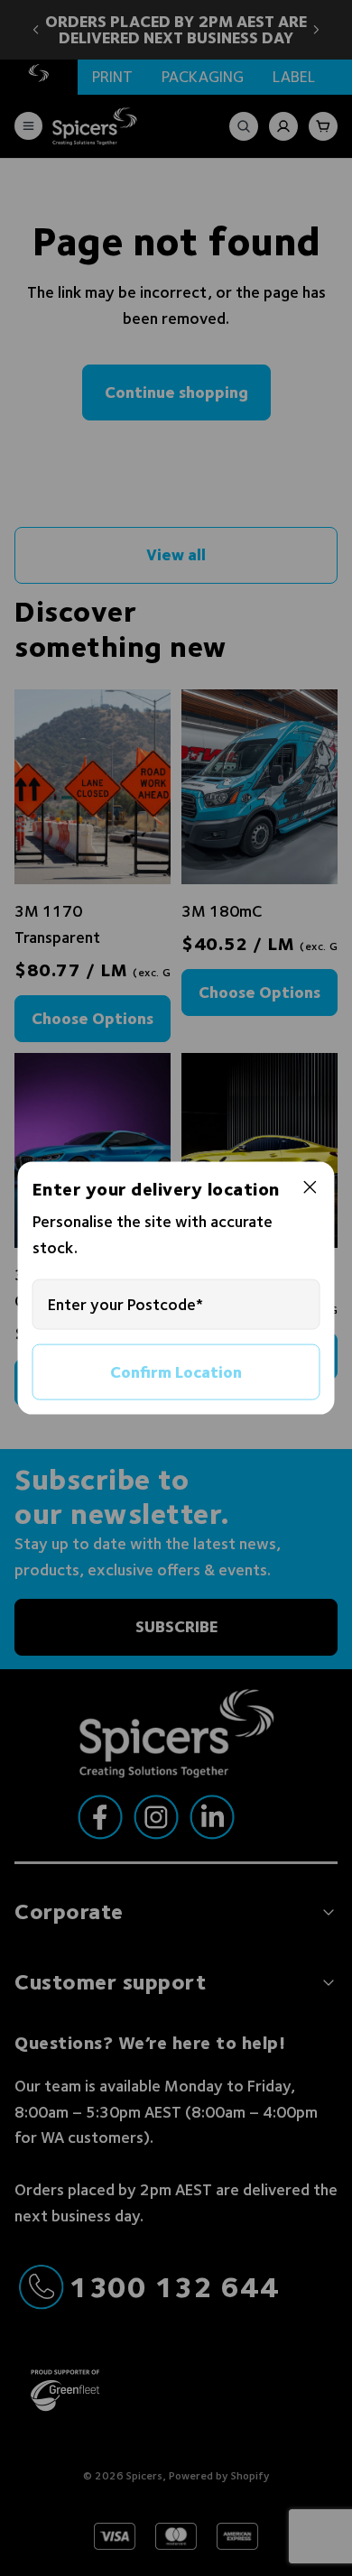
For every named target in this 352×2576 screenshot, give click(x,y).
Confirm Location (176, 1371)
